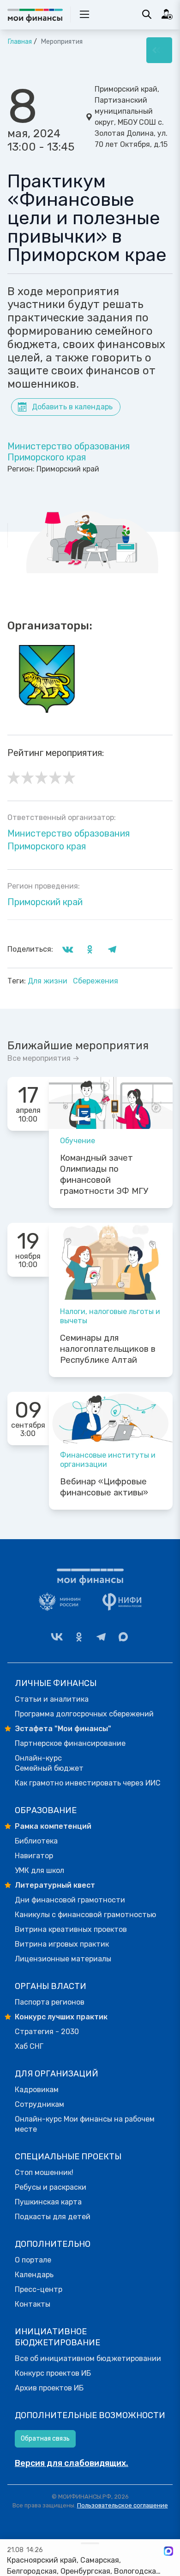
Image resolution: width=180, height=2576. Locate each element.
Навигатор (34, 1856)
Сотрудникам (39, 2104)
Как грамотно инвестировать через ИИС (88, 1783)
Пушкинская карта (48, 2202)
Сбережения (96, 981)
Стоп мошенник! (44, 2172)
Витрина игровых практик (62, 1944)
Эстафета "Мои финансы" (63, 1729)
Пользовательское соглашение (123, 2505)
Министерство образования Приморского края (69, 452)
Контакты (33, 2304)
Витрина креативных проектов (71, 1929)
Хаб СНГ (29, 2046)
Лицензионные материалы (63, 1959)
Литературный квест (55, 1885)
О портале (33, 2260)
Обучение (78, 1141)
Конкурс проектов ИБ (53, 2373)
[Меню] (159, 50)
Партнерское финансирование (70, 1743)
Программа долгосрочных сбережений (84, 1714)
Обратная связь (45, 2439)
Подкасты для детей (53, 2217)
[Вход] (167, 14)
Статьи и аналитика (52, 1699)
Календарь (34, 2275)
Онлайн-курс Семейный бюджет (49, 1763)
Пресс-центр (39, 2289)
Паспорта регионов (50, 2002)
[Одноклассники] (79, 1637)
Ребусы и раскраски (51, 2187)
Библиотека (36, 1841)
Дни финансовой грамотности (70, 1900)
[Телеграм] (101, 1637)
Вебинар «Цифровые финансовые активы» (104, 1487)
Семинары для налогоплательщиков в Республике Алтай (108, 1349)
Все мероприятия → (43, 1058)
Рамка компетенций (53, 1826)
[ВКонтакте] (57, 1637)
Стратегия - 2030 (47, 2032)
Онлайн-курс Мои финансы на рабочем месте (85, 2124)
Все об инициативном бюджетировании (88, 2358)
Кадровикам (37, 2090)
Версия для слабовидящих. (72, 2463)
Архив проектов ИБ (49, 2388)
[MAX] (123, 1637)
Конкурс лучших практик (61, 2017)
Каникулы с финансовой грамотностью (85, 1915)
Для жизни (48, 981)
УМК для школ (39, 1870)
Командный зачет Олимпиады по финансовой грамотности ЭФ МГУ (104, 1175)
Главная (20, 42)
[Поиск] (147, 14)
